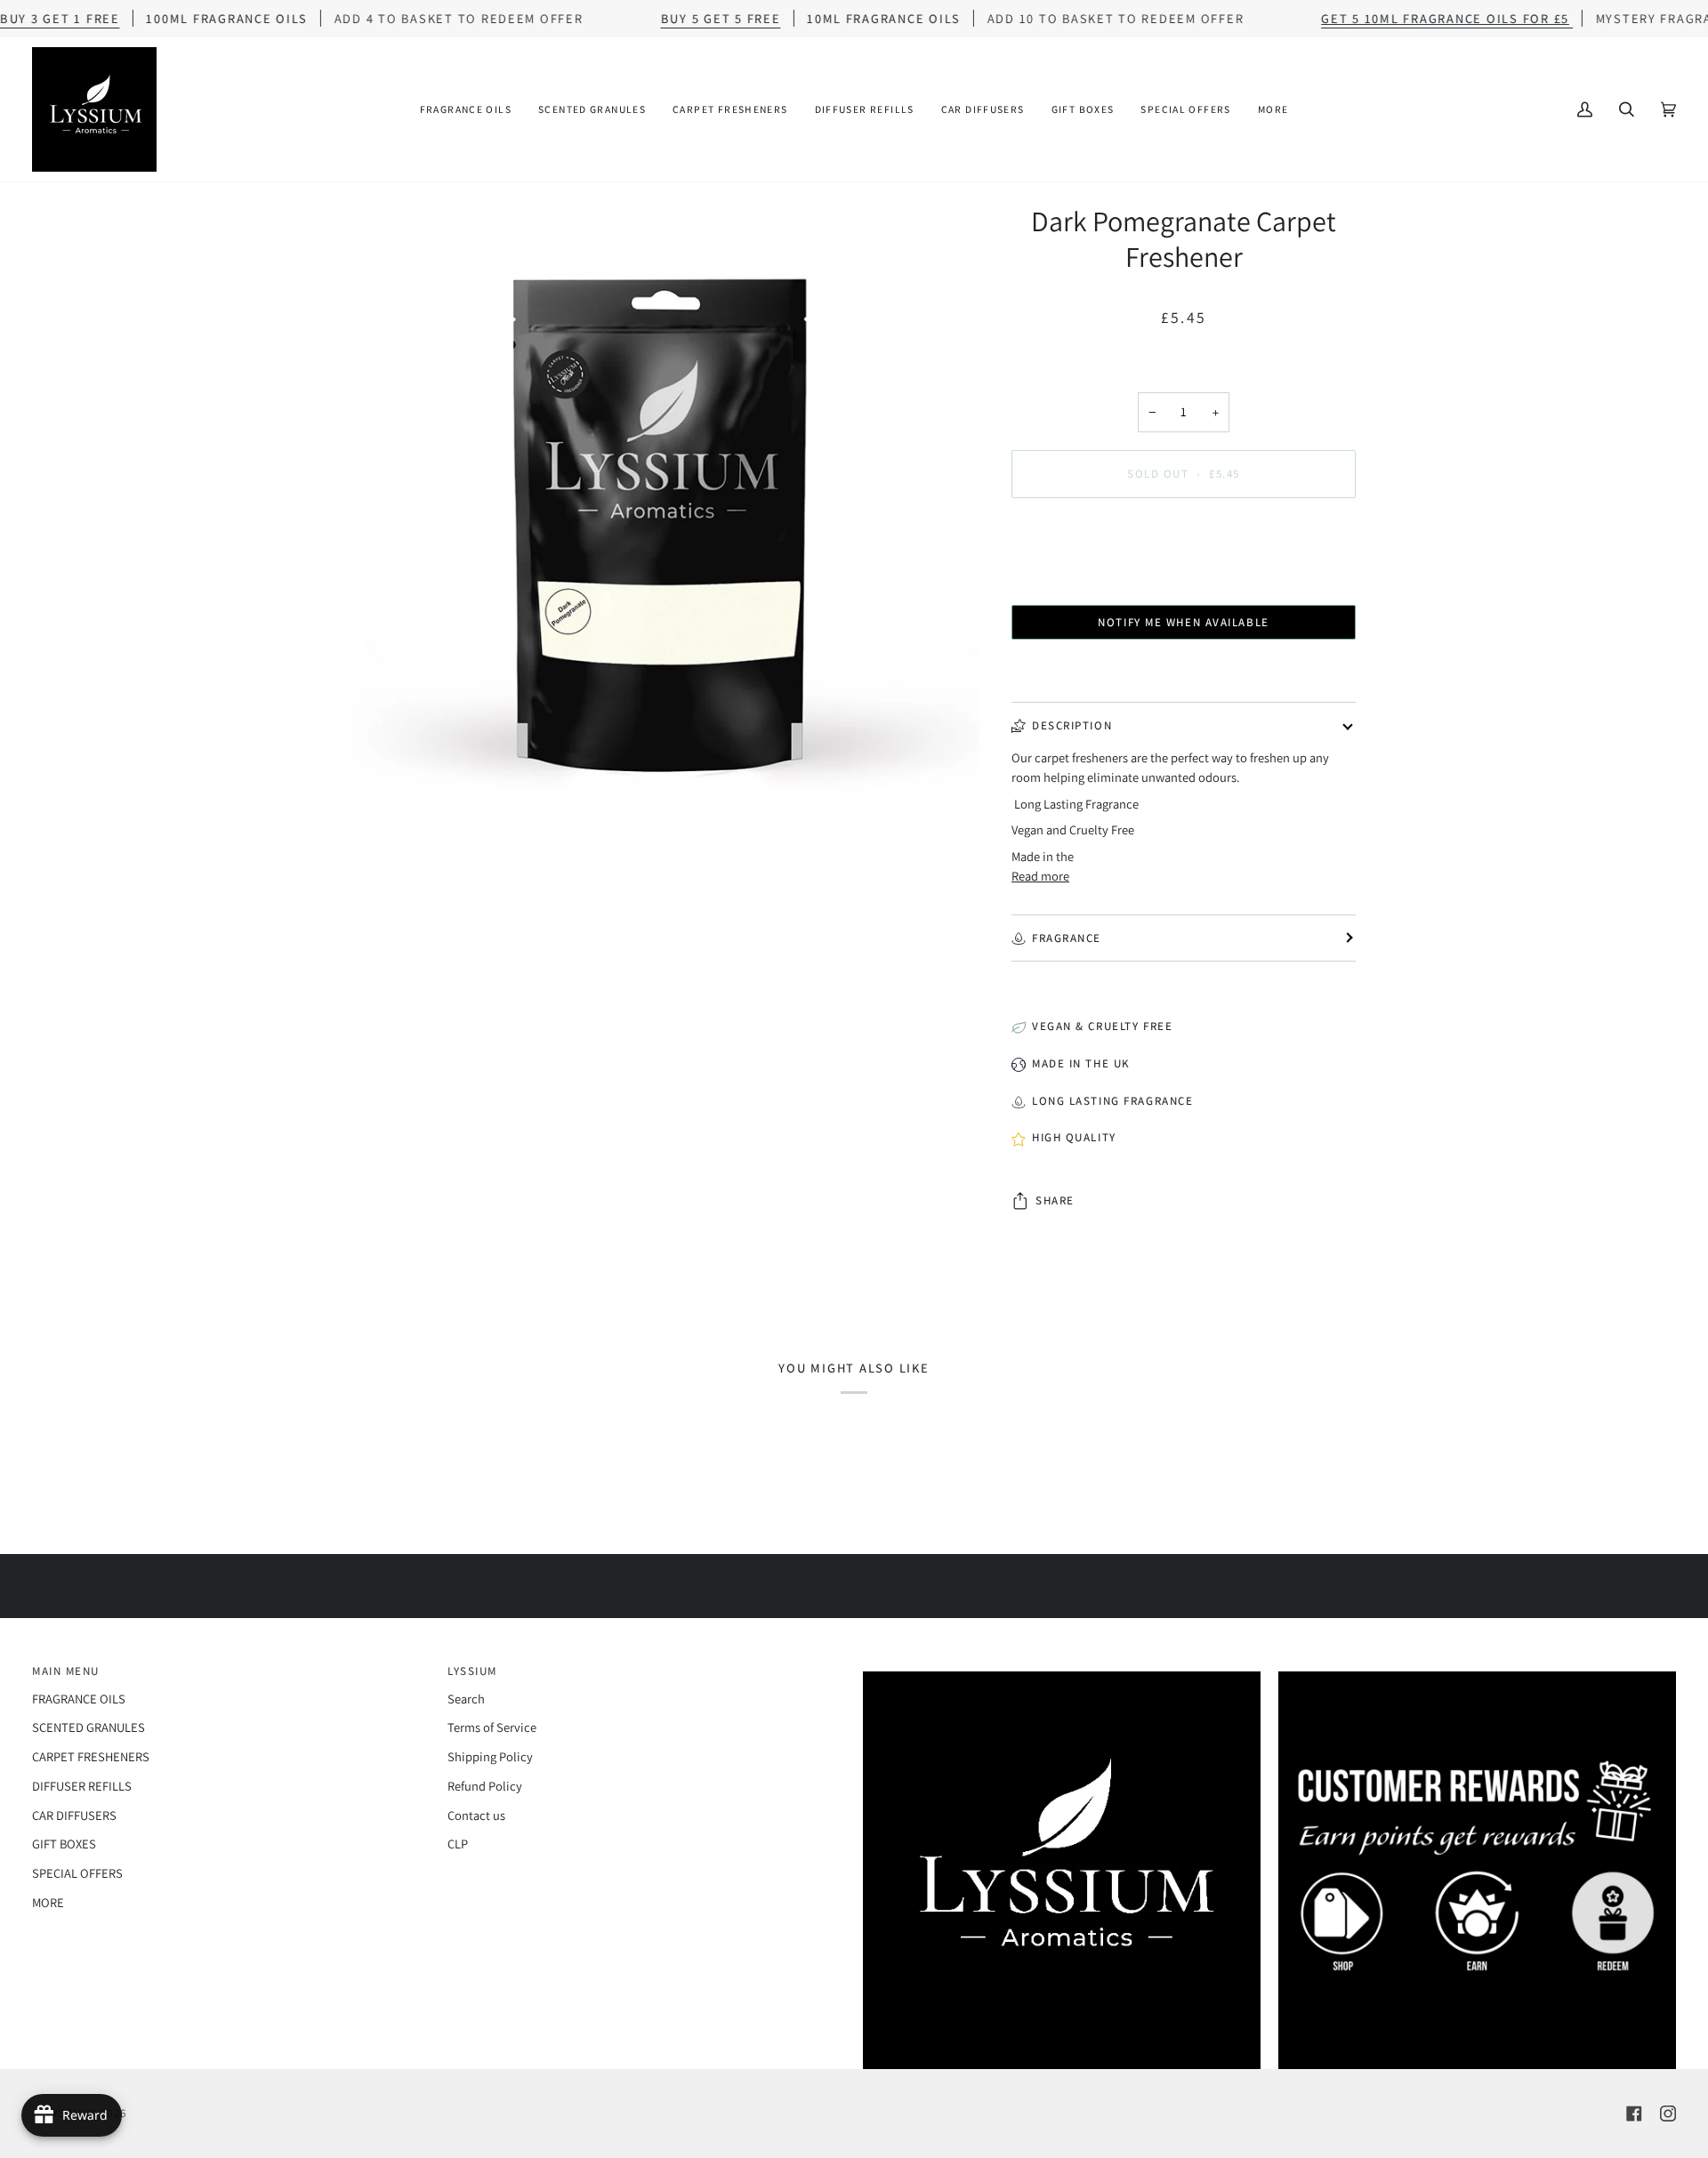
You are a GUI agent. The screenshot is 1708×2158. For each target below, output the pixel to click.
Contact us (476, 1815)
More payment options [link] (1184, 581)
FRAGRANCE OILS (79, 1699)
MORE (48, 1902)
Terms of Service (492, 1727)
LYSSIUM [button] (472, 1671)
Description (1072, 725)
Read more (1040, 876)
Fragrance (1067, 938)
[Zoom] (666, 516)
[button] (466, 109)
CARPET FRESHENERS (91, 1756)
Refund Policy (485, 1786)
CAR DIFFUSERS (74, 1815)
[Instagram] (1668, 2114)
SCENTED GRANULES (89, 1727)
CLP (458, 1844)
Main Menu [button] (66, 1671)
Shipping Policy (490, 1756)
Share (1055, 1200)
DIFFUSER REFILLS (82, 1786)
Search (466, 1699)
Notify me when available (1183, 622)
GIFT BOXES (64, 1844)
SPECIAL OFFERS (77, 1873)
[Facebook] (1634, 2114)
